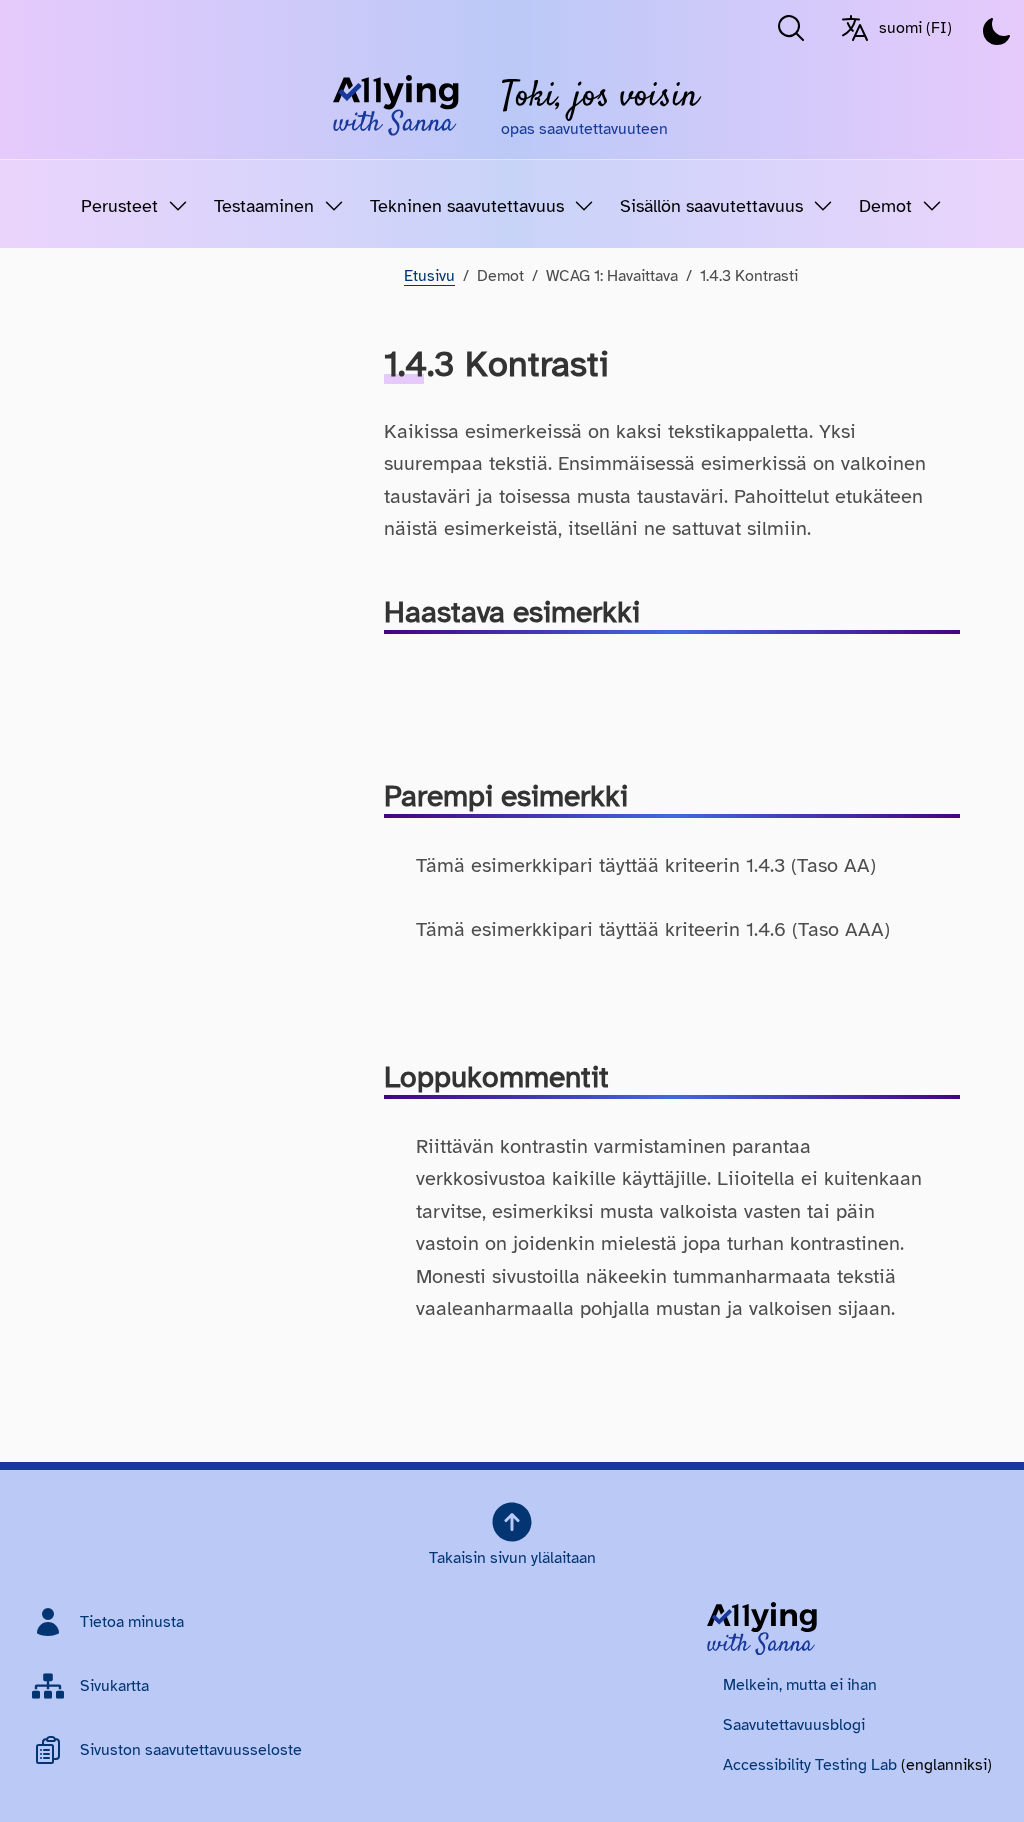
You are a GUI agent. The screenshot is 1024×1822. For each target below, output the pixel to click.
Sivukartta (114, 1686)
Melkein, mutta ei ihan (800, 1685)
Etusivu (429, 276)
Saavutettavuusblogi (794, 1725)
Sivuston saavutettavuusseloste (191, 1750)
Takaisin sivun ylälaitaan (512, 1558)
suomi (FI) (915, 28)
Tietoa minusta (132, 1622)
